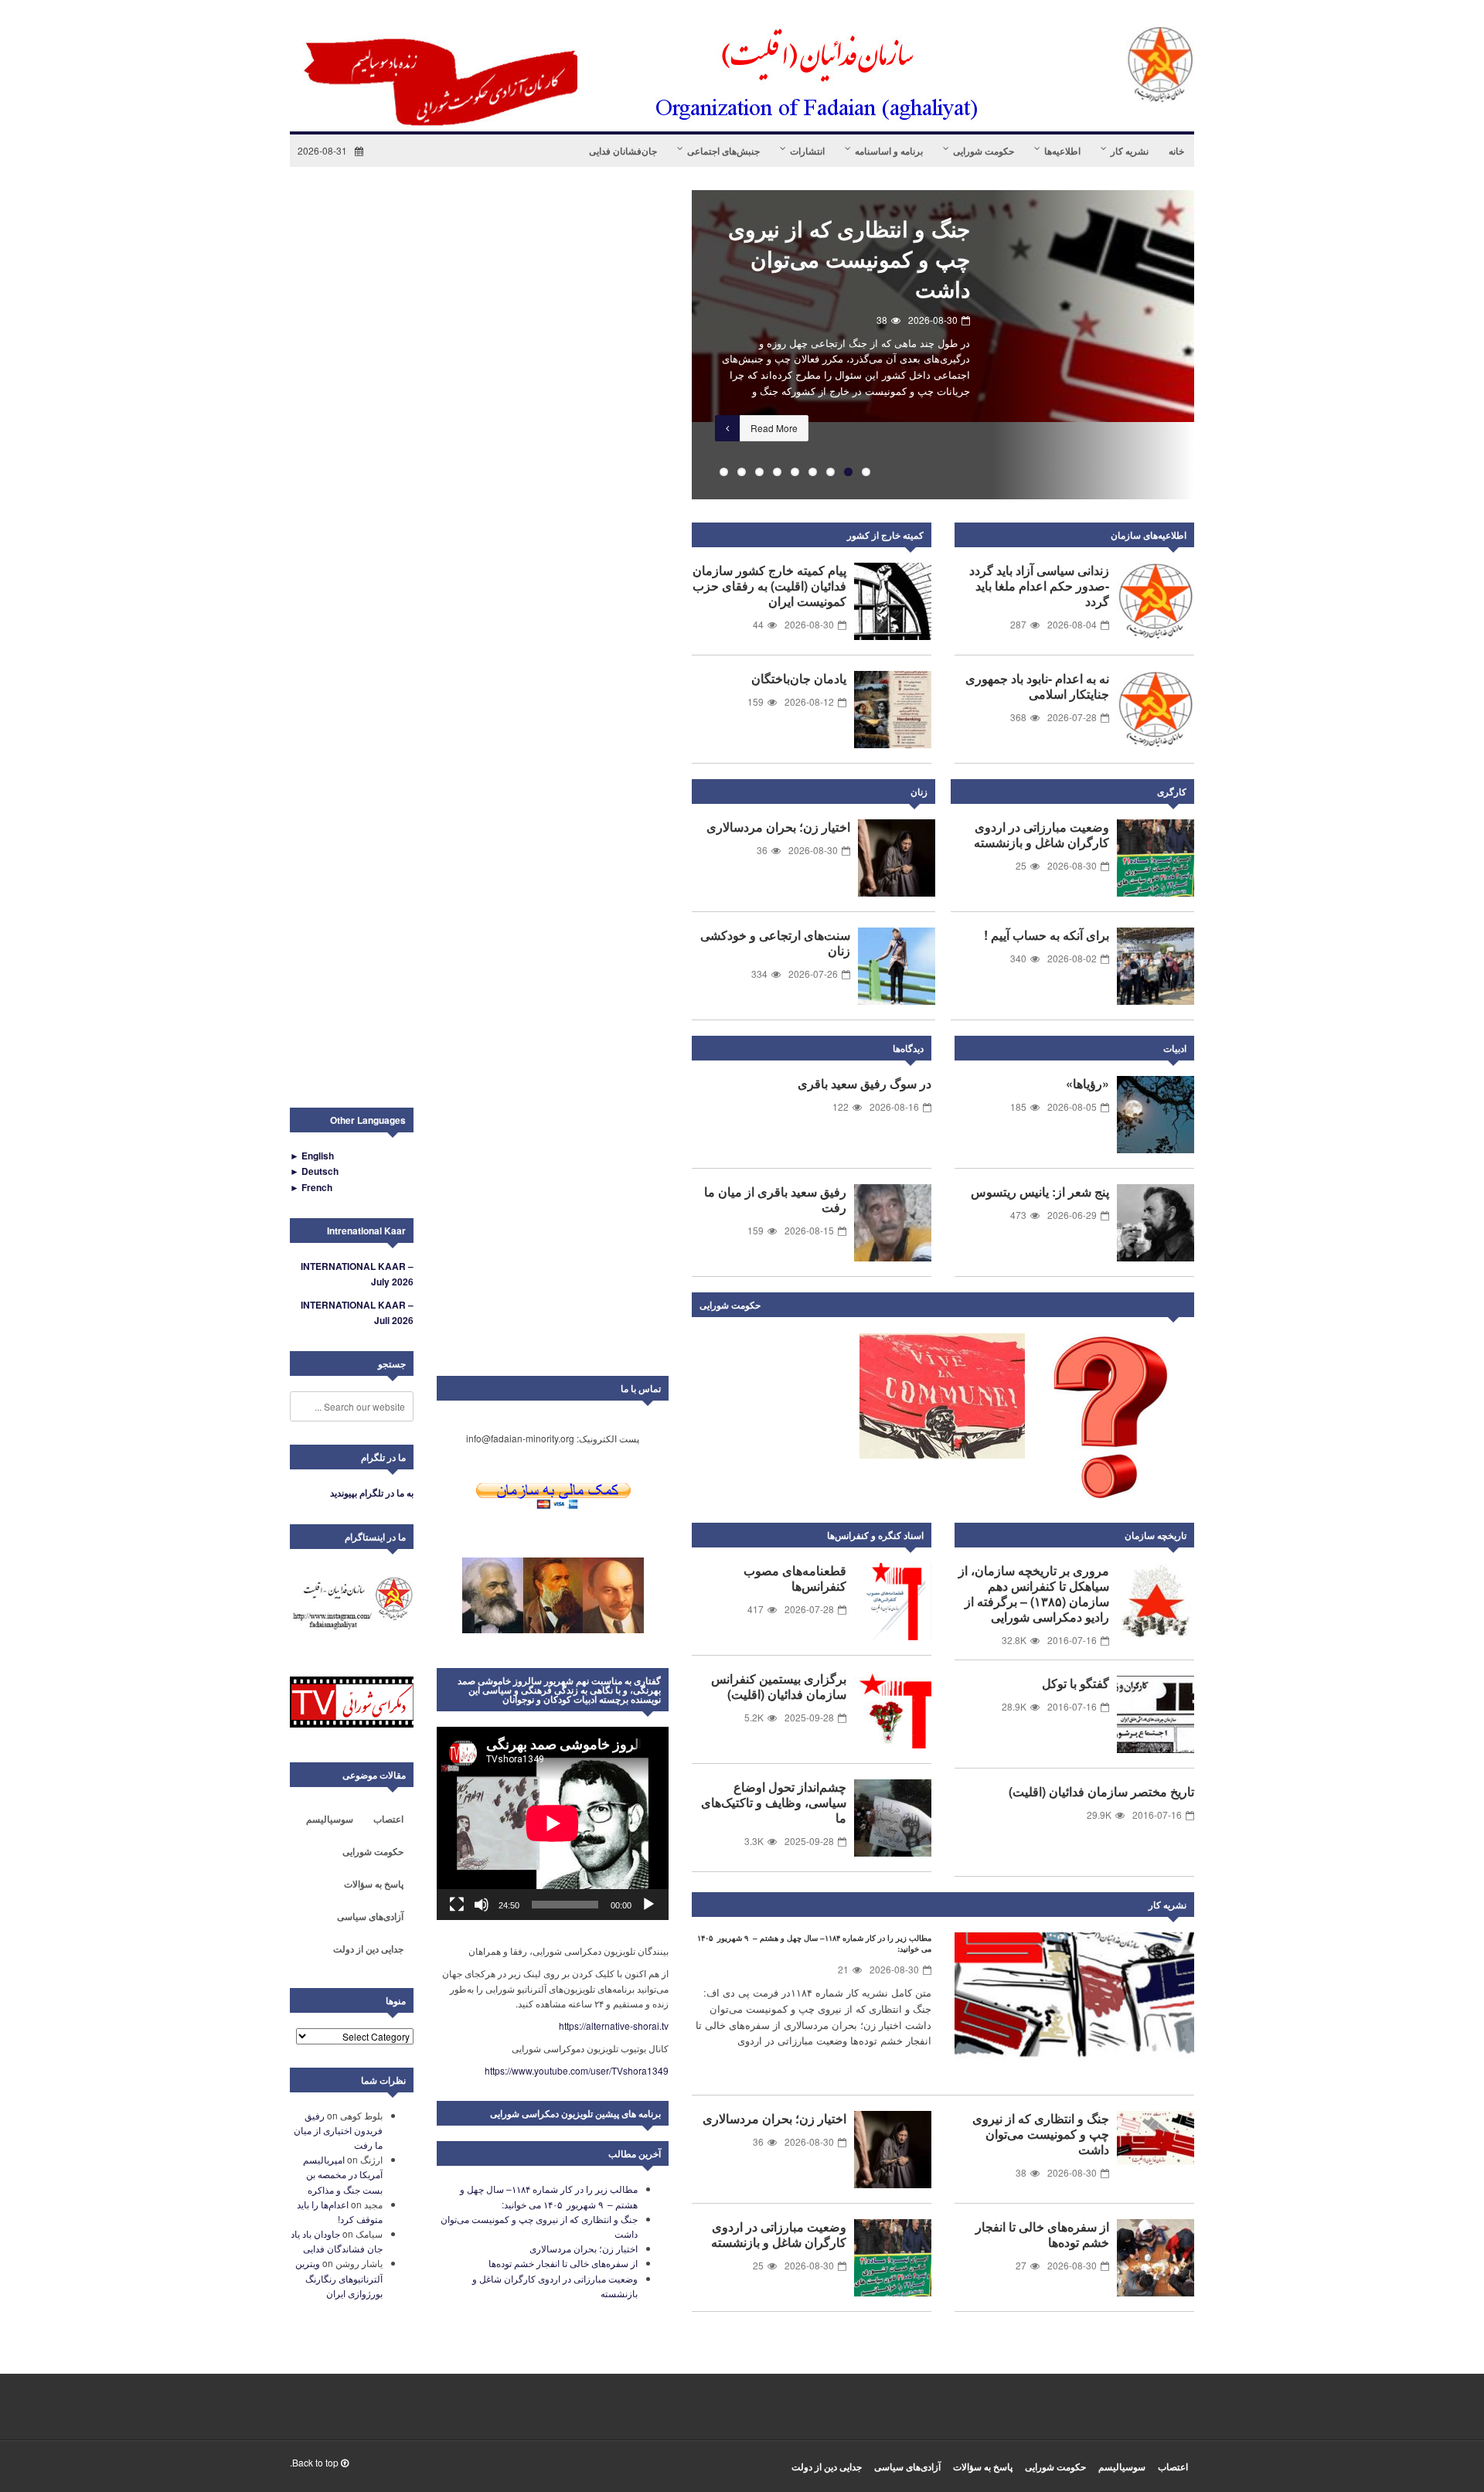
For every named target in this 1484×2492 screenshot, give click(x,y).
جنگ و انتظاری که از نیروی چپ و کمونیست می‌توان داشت (1041, 2134)
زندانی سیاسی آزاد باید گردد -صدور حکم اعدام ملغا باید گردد (1039, 586)
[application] (553, 1823)
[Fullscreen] (457, 1905)
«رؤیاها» (1087, 1083)
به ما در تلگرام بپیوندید (372, 1493)
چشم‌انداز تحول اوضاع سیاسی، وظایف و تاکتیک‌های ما (774, 1802)
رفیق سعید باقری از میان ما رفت (775, 1199)
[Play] (648, 1905)
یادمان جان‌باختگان (799, 678)
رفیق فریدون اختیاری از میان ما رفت (338, 2130)
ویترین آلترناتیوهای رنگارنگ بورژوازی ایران (339, 2278)
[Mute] (482, 1905)
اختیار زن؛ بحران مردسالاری (859, 228)
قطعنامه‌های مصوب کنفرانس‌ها (795, 1578)
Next (1179, 1308)
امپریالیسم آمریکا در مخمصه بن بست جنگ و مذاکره (343, 2174)
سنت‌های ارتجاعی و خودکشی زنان (775, 943)
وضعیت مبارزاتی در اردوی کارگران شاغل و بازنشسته (1042, 834)
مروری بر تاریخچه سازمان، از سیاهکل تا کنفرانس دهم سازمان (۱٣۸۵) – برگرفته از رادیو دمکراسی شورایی (1034, 1593)
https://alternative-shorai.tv (614, 2026)
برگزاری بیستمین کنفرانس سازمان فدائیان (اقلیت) (779, 1686)
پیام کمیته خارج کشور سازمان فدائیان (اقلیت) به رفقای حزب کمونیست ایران (769, 586)
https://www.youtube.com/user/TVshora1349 (577, 2070)
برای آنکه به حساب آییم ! (1047, 935)
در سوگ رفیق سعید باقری (865, 1083)
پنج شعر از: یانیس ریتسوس (1040, 1192)
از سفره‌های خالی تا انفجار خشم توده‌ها (1042, 2234)
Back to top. (315, 2462)
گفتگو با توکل (1076, 1683)
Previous (669, 345)
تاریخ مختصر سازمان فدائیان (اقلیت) (1101, 1791)
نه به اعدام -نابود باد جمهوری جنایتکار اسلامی (1037, 686)
